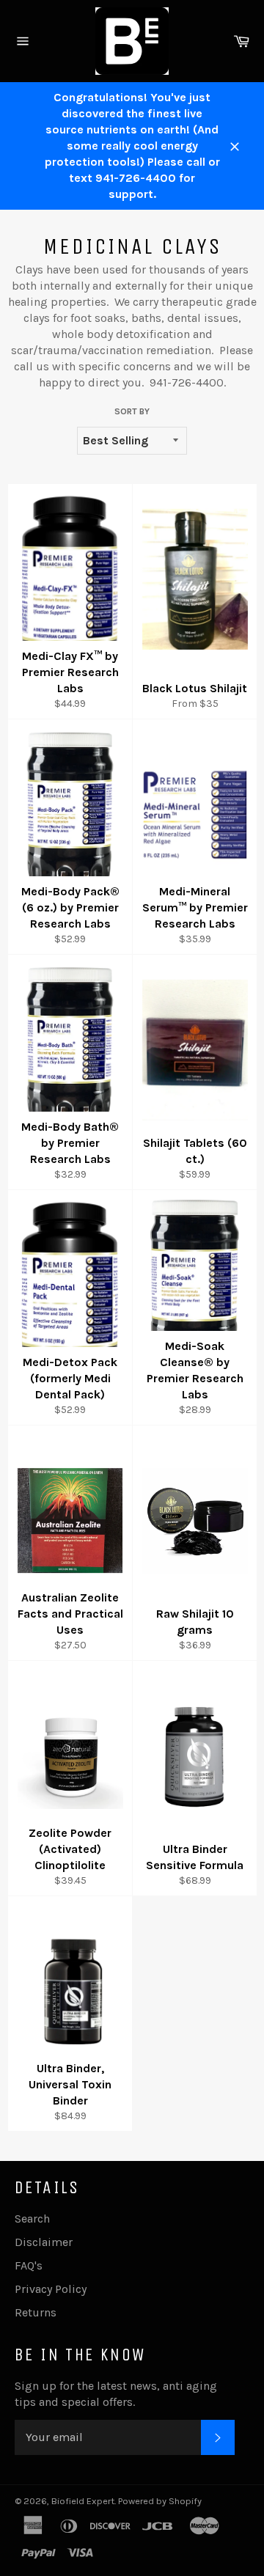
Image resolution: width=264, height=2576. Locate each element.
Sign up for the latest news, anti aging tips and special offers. (116, 2394)
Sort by (132, 411)
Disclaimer (44, 2242)
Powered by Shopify (160, 2501)
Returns (36, 2312)
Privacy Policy (51, 2289)
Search (32, 2219)
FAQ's (29, 2265)
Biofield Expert (83, 2501)
